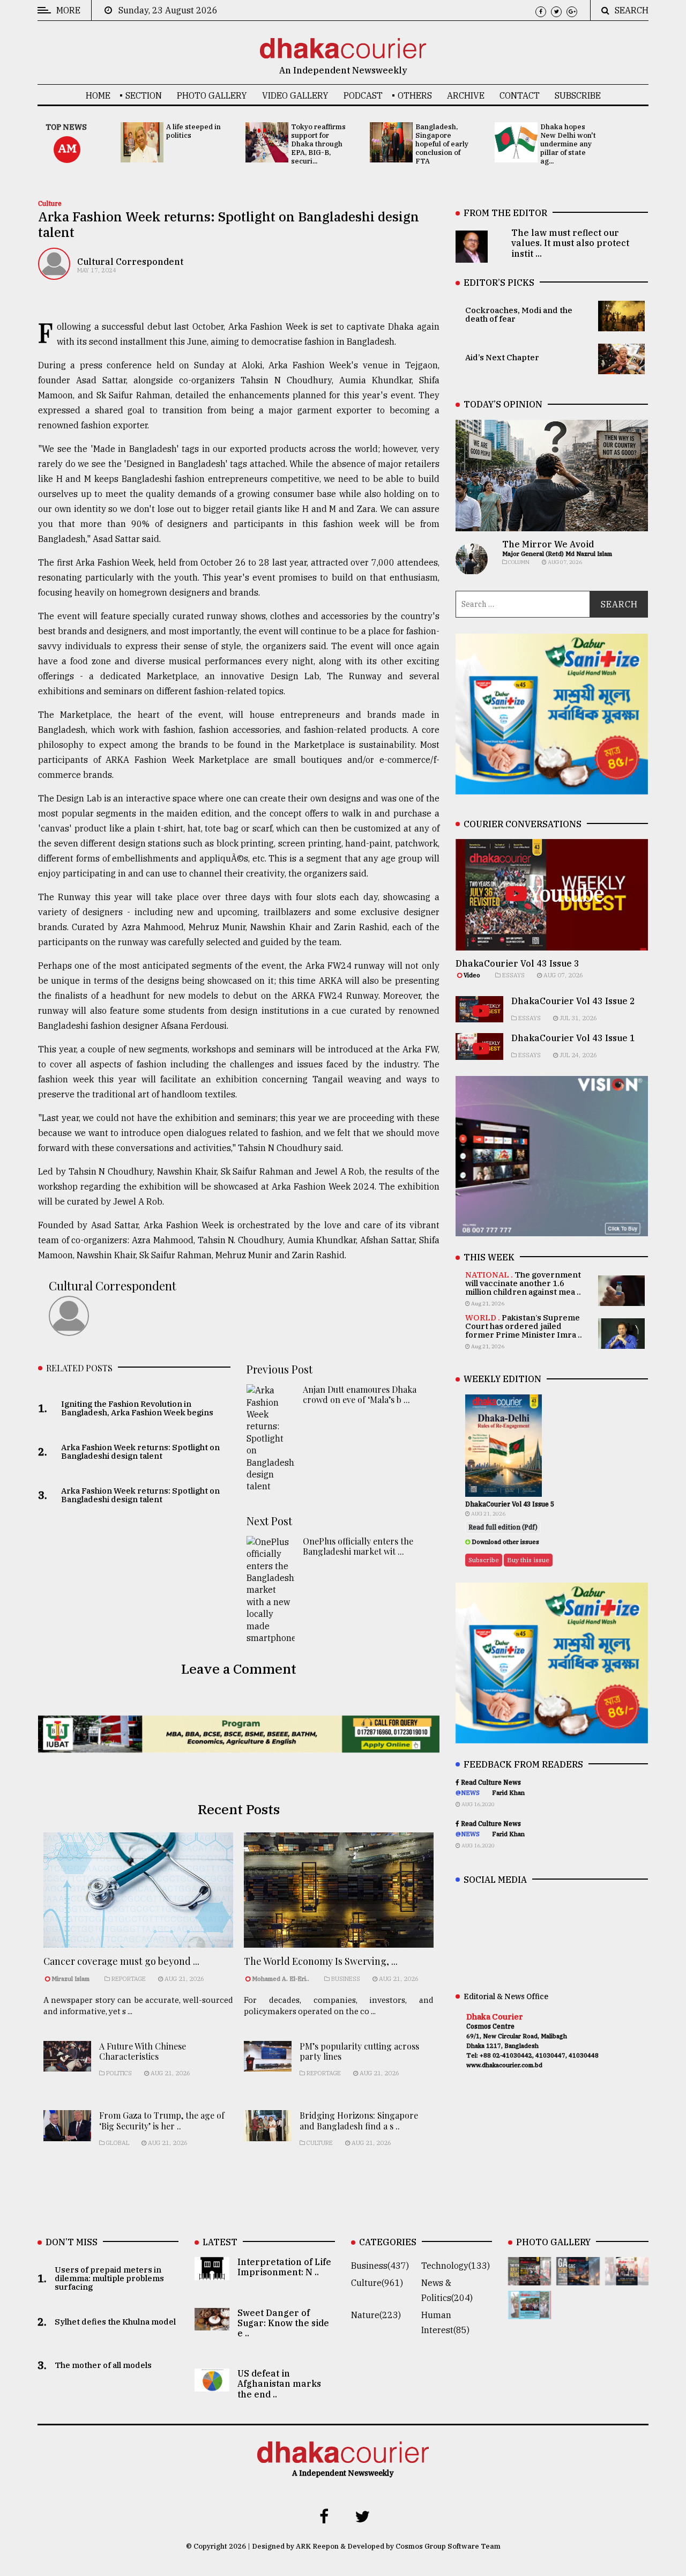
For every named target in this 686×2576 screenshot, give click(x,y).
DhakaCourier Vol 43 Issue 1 (573, 1038)
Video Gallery (295, 95)
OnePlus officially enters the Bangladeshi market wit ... (358, 1546)
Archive (466, 95)
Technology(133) (456, 2266)
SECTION (144, 95)
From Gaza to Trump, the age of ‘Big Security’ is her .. (162, 2120)
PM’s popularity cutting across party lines (359, 2051)
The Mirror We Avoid (548, 544)
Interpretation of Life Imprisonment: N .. (284, 2267)
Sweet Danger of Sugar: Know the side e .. (283, 2323)
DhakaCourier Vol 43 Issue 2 (573, 1001)
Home (98, 95)
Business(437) (380, 2266)
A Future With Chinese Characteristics (143, 2051)
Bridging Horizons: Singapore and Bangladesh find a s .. (359, 2120)
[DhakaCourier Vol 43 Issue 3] (530, 2278)
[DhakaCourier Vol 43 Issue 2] (578, 2278)
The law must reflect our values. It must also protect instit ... (570, 243)
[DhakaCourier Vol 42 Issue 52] (530, 2312)
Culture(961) (377, 2283)
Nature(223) (376, 2315)
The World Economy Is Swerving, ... (321, 1961)
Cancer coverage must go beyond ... (121, 1961)
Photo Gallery (212, 95)
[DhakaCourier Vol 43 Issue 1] (627, 2278)
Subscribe (578, 95)
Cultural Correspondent (130, 262)
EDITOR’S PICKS (499, 283)
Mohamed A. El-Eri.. (281, 1979)
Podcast (363, 95)
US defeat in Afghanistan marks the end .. (279, 2384)
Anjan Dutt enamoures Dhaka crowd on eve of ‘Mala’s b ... (360, 1394)
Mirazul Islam (71, 1979)
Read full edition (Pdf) (503, 1527)
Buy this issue (528, 1560)
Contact (520, 95)
